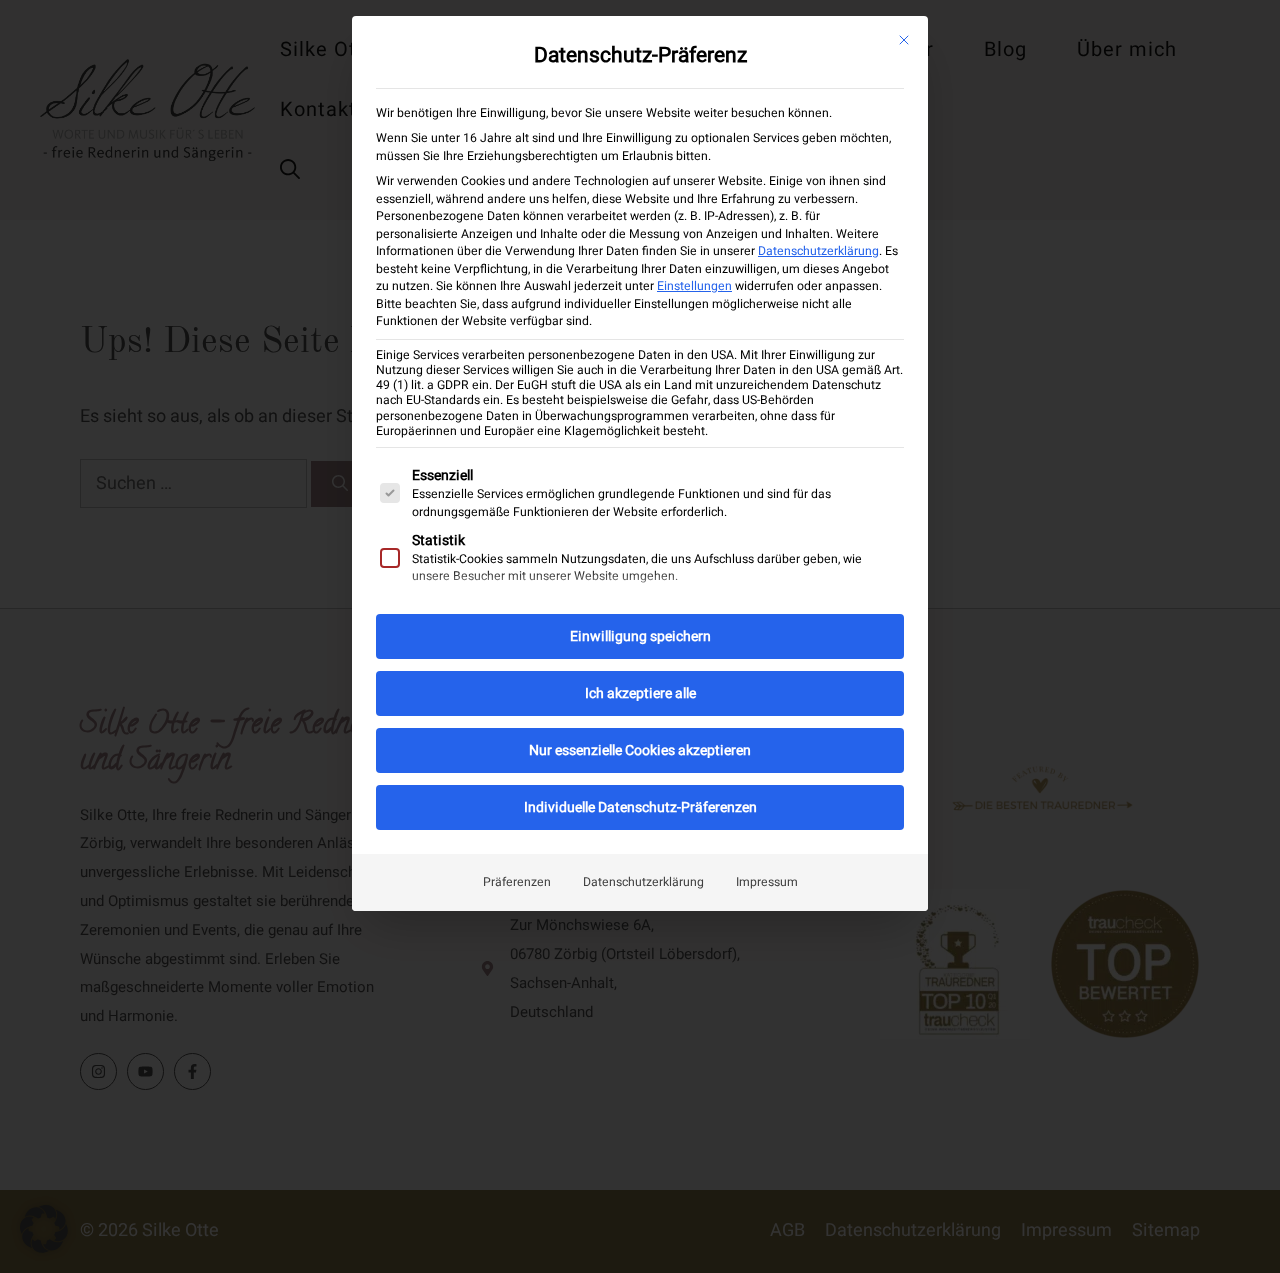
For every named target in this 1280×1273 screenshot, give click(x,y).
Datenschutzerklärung (818, 251)
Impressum (767, 882)
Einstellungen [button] (694, 286)
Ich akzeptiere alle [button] (640, 693)
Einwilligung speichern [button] (640, 636)
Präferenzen (517, 882)
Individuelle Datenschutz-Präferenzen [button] (640, 807)
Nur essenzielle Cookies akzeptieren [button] (640, 750)
